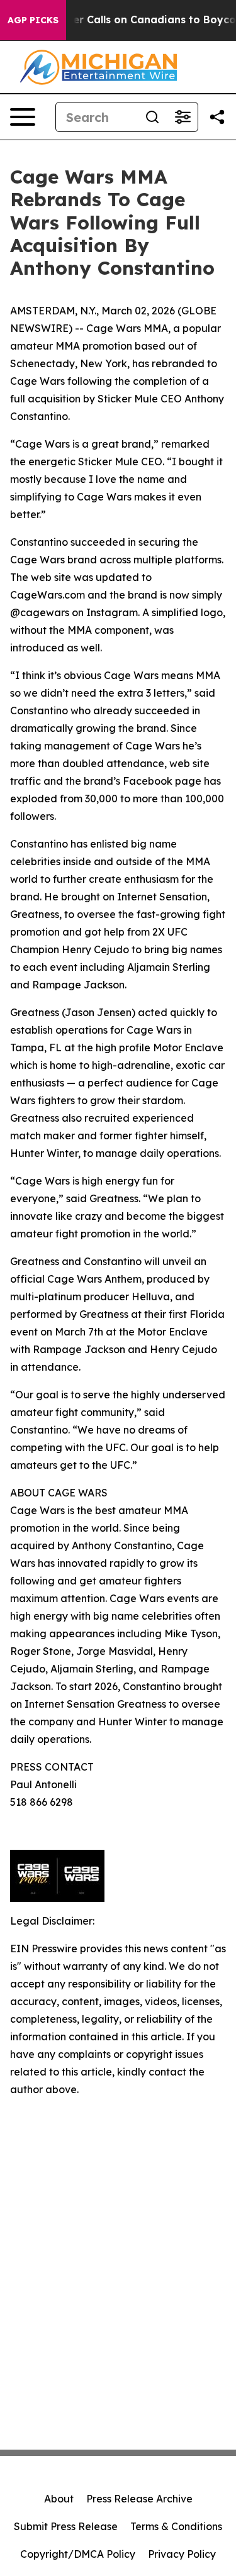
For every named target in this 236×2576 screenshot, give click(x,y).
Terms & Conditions (176, 2526)
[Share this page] (217, 117)
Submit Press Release (66, 2526)
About (59, 2499)
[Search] (152, 117)
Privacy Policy (182, 2554)
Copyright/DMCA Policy (78, 2554)
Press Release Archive (139, 2499)
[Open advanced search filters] (183, 117)
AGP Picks (33, 20)
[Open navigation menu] (23, 117)
